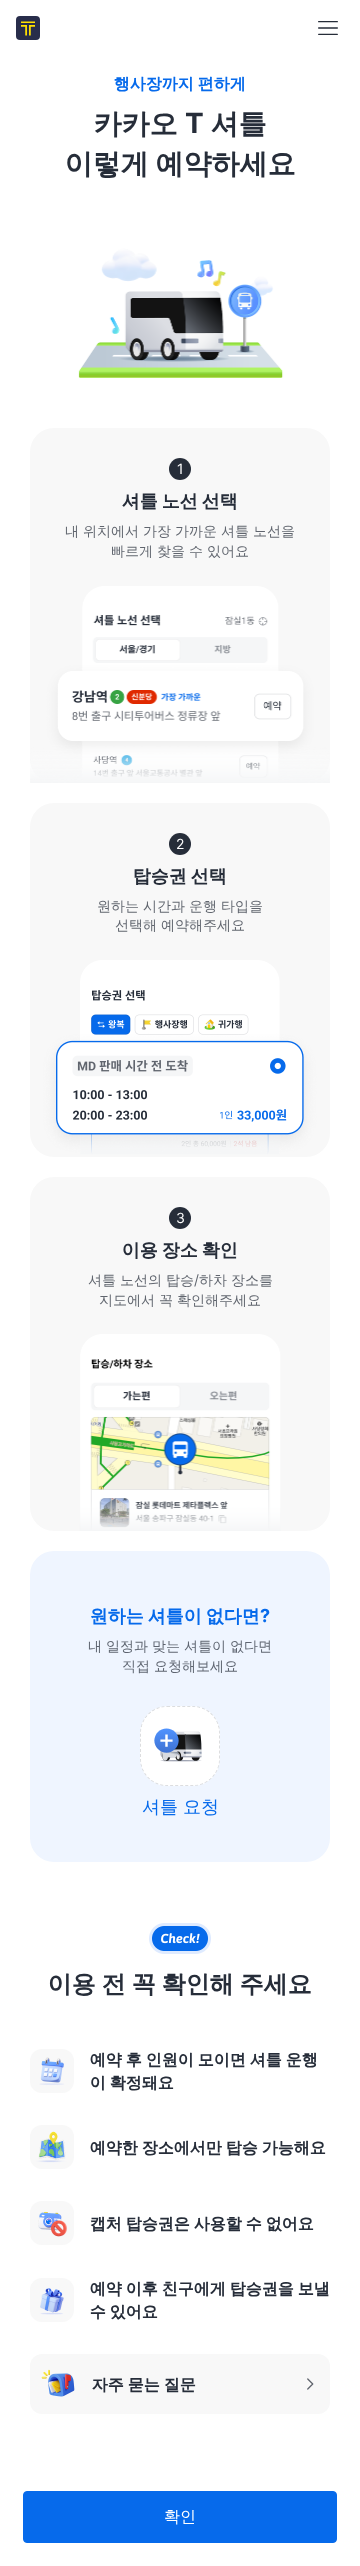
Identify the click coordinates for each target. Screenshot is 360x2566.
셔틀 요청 (180, 1806)
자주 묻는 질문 (118, 2389)
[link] (28, 28)
